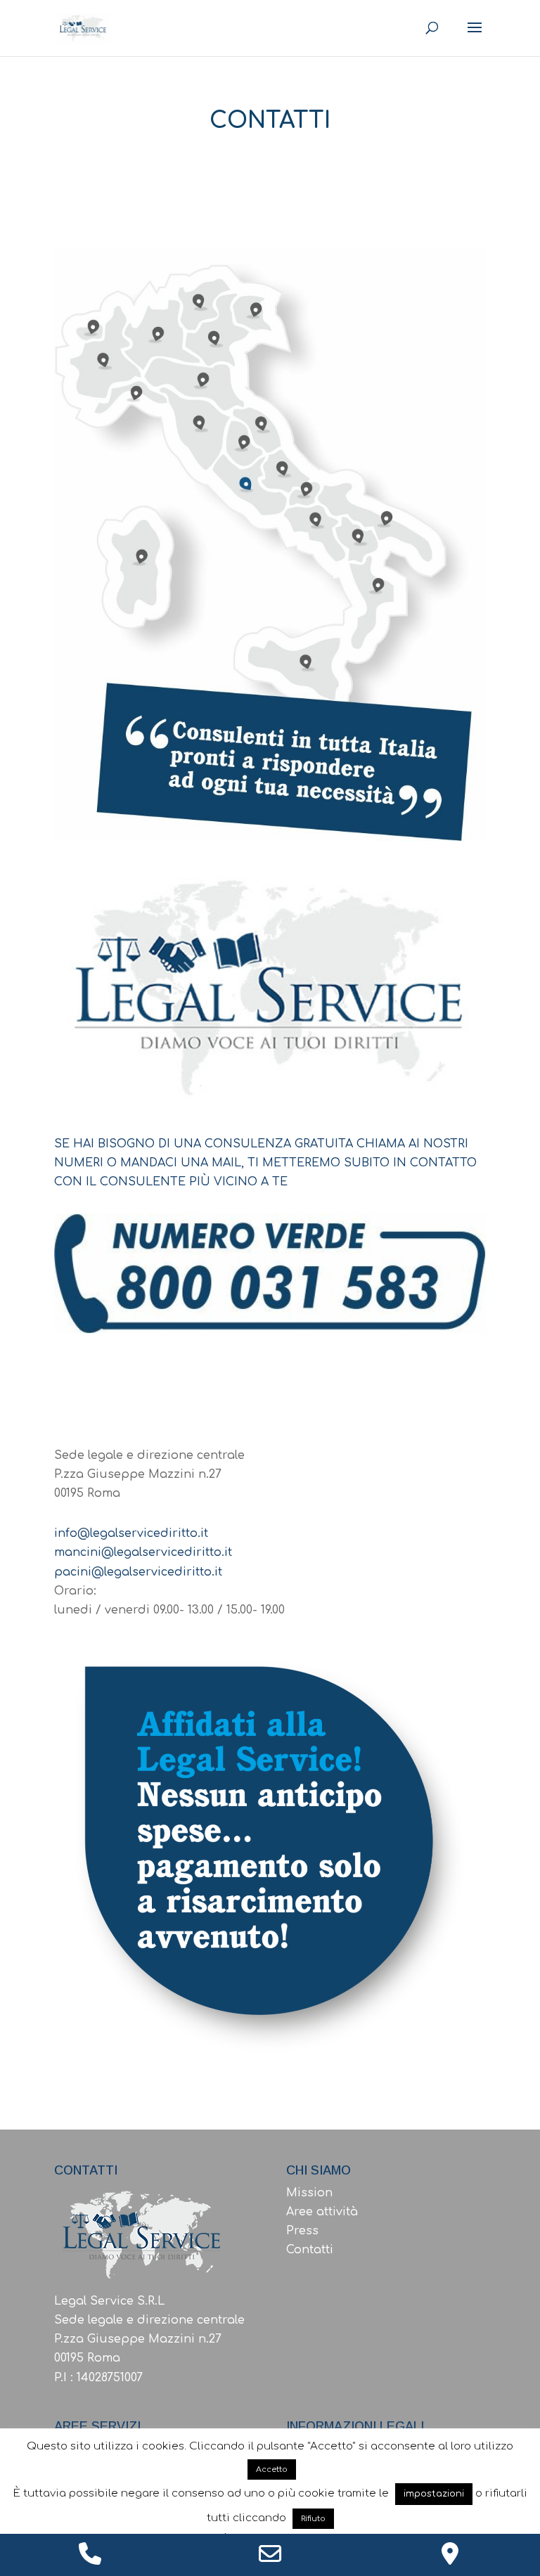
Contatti (310, 2250)
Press (302, 2231)
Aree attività (322, 2212)
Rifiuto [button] (313, 2519)
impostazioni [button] (434, 2494)
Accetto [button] (272, 2469)
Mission (309, 2193)
